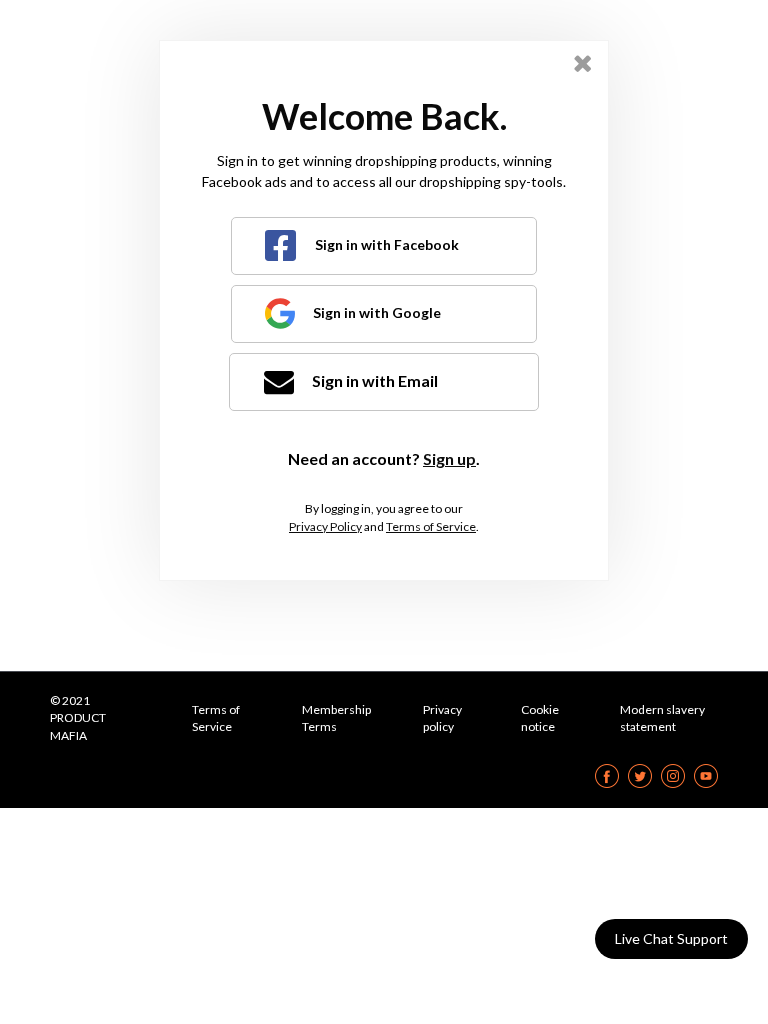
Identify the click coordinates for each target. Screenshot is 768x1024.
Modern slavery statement (662, 718)
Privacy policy (442, 718)
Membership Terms (336, 718)
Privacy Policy (325, 526)
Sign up (449, 458)
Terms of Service (431, 526)
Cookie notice (540, 718)
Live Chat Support (671, 938)
